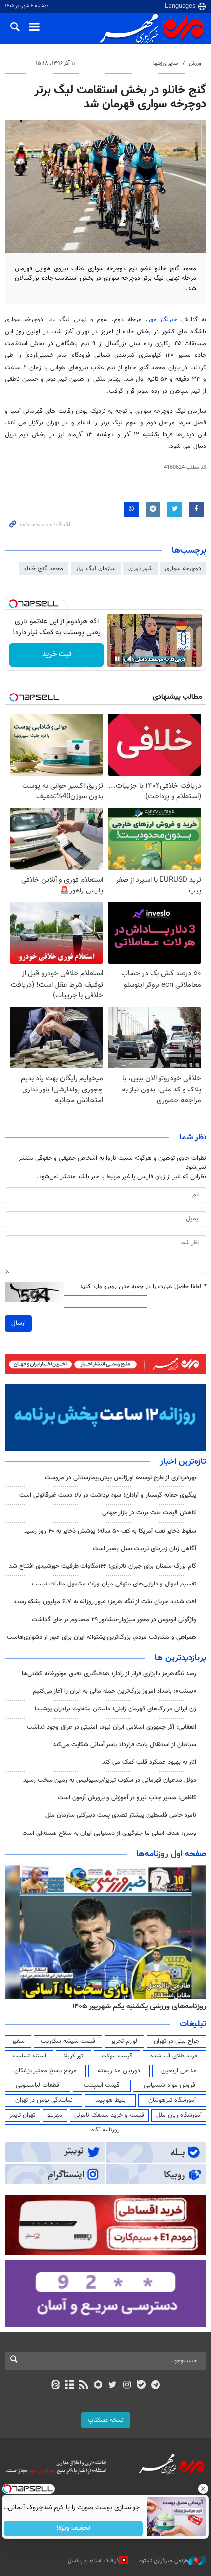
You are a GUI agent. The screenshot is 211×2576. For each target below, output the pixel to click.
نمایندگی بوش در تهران (44, 2100)
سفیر (18, 2041)
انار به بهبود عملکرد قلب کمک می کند (149, 1762)
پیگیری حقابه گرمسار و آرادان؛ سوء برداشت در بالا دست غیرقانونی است (108, 1495)
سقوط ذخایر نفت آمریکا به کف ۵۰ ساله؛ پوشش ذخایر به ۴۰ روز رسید (110, 1531)
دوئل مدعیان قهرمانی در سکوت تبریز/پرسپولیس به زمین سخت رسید (110, 1780)
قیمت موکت (117, 2056)
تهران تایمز (22, 2115)
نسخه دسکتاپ (106, 2420)
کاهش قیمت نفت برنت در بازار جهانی (149, 1513)
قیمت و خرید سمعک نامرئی (109, 2115)
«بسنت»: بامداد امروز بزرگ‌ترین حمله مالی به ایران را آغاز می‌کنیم (115, 1691)
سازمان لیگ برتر (96, 569)
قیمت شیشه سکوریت (68, 2041)
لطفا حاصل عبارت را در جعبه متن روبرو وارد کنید (143, 1287)
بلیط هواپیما (110, 2100)
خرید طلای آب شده (174, 2056)
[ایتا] (55, 2386)
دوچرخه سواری (183, 569)
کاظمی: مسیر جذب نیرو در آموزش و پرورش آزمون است (127, 1798)
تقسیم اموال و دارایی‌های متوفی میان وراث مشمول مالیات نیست (114, 1584)
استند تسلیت (29, 2056)
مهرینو (55, 2115)
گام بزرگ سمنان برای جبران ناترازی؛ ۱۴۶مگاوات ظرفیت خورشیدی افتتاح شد (103, 1566)
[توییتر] (113, 2386)
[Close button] (204, 2489)
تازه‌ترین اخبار (183, 1462)
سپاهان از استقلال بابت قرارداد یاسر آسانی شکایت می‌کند (125, 1745)
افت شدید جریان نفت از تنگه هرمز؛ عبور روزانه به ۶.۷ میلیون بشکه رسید (105, 1602)
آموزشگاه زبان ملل (179, 2115)
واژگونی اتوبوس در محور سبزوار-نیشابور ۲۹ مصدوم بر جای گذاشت (114, 1620)
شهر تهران (140, 569)
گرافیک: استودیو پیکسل (93, 2561)
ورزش (195, 63)
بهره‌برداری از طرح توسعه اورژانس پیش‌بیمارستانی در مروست (120, 1478)
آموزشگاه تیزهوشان (172, 2100)
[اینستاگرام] (127, 2386)
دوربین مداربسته (119, 2071)
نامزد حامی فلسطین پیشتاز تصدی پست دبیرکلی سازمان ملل (121, 1815)
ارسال (18, 1323)
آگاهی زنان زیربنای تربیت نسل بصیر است (145, 1549)
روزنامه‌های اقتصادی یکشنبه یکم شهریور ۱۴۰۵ (136, 2006)
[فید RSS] (84, 2386)
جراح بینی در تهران (176, 2041)
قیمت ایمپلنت (102, 2085)
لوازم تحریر (124, 2041)
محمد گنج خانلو (44, 569)
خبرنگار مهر (162, 320)
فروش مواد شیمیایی (170, 2085)
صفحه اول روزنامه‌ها (171, 1854)
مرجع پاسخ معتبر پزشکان (45, 2071)
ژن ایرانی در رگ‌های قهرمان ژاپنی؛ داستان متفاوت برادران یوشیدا (116, 1709)
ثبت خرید (57, 655)
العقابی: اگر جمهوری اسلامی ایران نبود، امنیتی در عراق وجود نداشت (112, 1727)
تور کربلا (74, 2056)
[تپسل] (13, 604)
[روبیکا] (98, 2386)
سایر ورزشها (165, 63)
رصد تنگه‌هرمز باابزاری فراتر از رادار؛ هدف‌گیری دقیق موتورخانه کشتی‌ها (109, 1674)
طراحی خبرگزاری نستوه (164, 2561)
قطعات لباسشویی (38, 2085)
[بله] (141, 2386)
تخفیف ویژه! (74, 2528)
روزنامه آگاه (105, 2130)
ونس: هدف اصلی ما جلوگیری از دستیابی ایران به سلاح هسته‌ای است (109, 1833)
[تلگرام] (156, 2386)
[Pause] (117, 659)
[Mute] (131, 659)
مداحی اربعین (179, 2071)
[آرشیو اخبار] (69, 2386)
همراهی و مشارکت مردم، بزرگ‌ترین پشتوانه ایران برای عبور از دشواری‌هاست (102, 1637)
